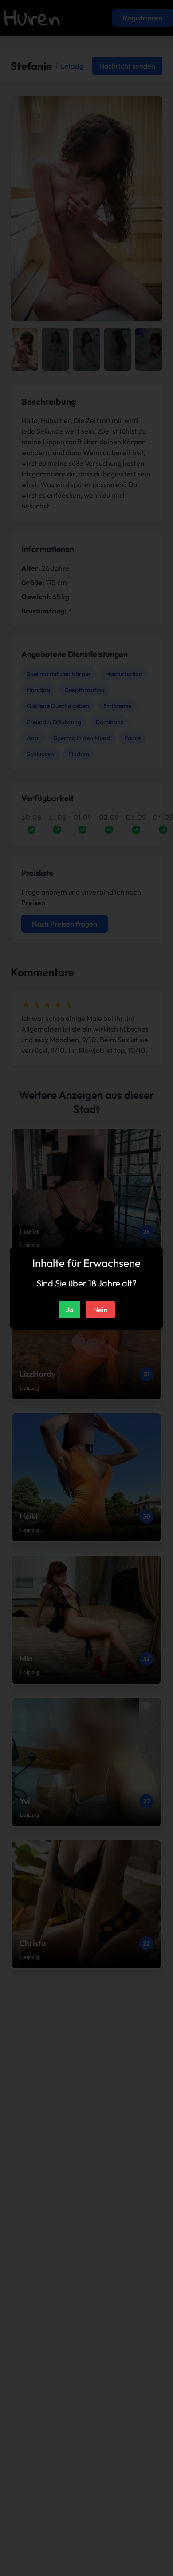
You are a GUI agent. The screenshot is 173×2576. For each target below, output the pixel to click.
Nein (100, 1310)
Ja (69, 1310)
